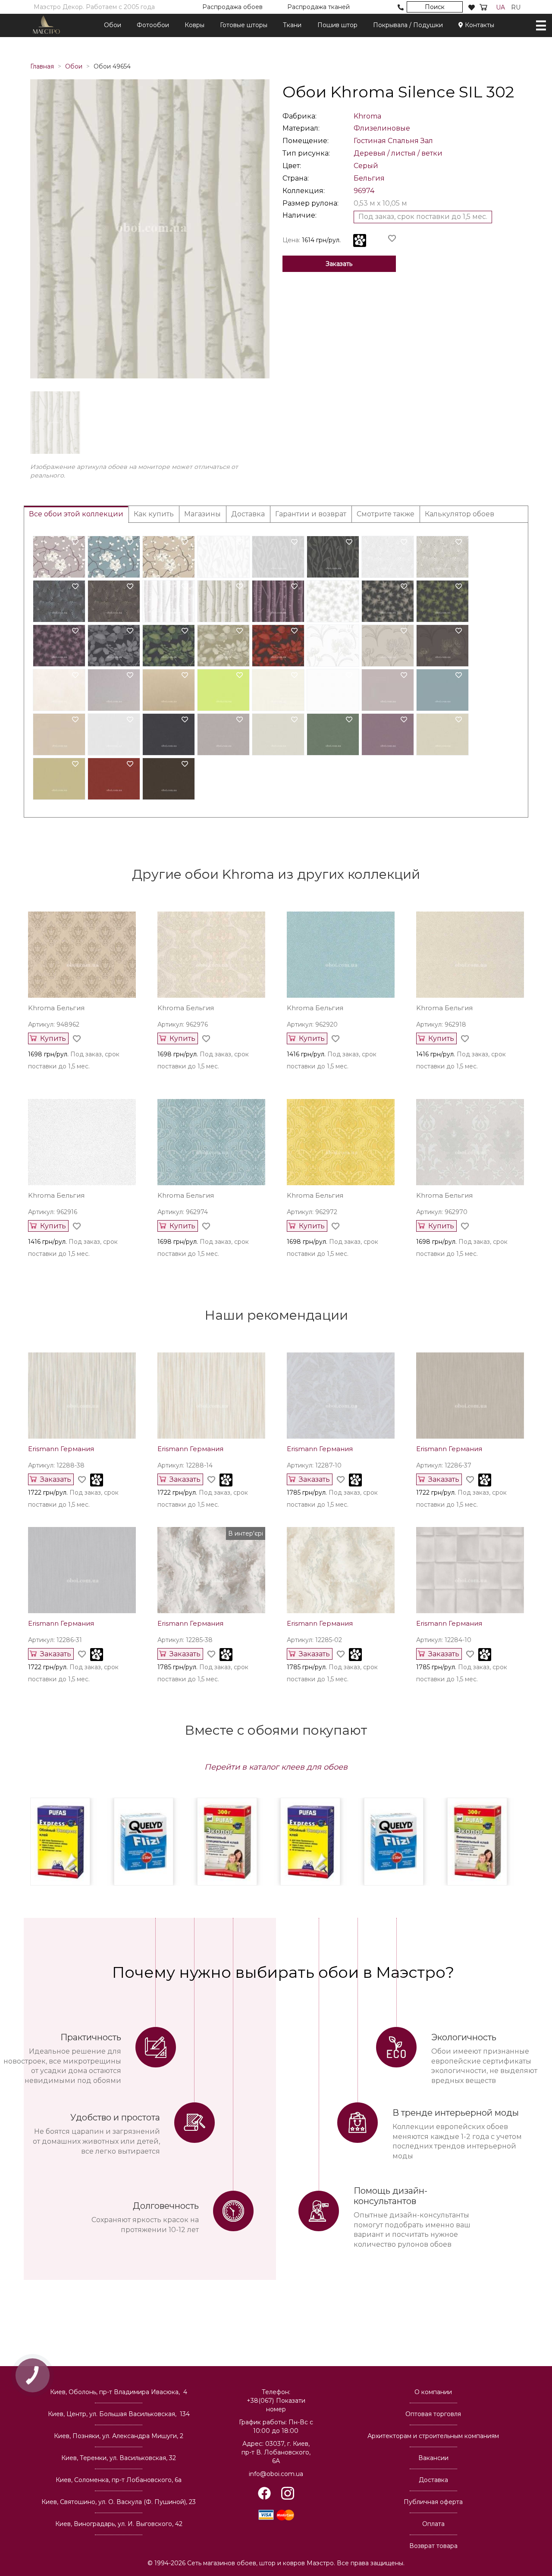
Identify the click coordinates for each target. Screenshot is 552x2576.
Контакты (479, 25)
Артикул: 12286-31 (55, 1640)
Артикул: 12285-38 (185, 1640)
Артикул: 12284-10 (444, 1640)
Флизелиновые (382, 128)
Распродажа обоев (232, 7)
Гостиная (370, 141)
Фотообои (153, 25)
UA (500, 7)
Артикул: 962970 (442, 1212)
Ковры (194, 25)
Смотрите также (386, 514)
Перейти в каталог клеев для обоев (276, 1767)
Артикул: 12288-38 (56, 1465)
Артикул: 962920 (312, 1024)
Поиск (435, 7)
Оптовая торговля (433, 2414)
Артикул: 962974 (183, 1212)
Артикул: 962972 (312, 1212)
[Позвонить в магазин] (401, 7)
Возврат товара (433, 2546)
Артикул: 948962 (54, 1024)
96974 (364, 191)
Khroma (367, 116)
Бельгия (369, 178)
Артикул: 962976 (183, 1024)
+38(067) (276, 2405)
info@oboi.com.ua (276, 2474)
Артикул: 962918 (441, 1024)
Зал (427, 141)
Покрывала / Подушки (408, 25)
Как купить (154, 514)
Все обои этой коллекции (76, 514)
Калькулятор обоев (459, 514)
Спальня (403, 141)
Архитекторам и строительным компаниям (433, 2436)
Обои (113, 25)
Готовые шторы (244, 25)
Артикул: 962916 (53, 1212)
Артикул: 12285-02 (314, 1640)
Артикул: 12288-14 (185, 1465)
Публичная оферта (433, 2502)
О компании (433, 2392)
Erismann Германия (61, 1449)
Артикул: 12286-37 (444, 1465)
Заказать (339, 264)
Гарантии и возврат (311, 514)
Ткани (292, 25)
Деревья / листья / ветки (398, 153)
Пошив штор (337, 25)
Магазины (202, 514)
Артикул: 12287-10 (314, 1465)
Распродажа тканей (318, 7)
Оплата (433, 2524)
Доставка (248, 514)
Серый (366, 166)
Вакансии (433, 2458)
